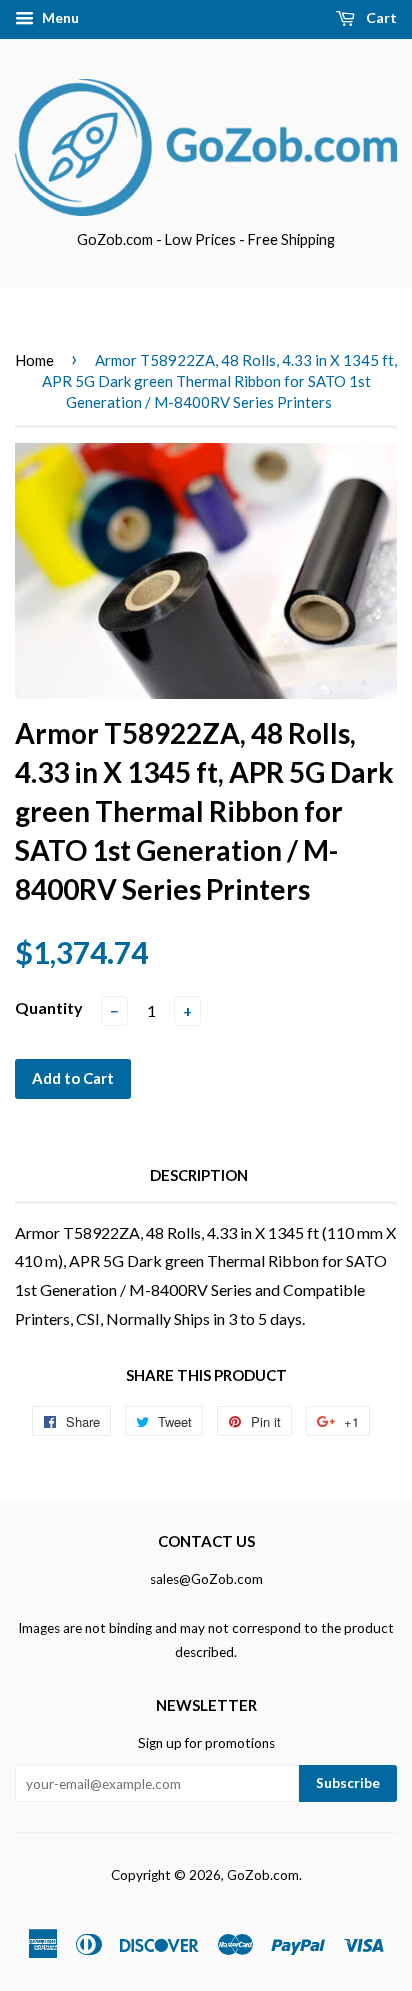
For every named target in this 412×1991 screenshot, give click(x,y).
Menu (59, 17)
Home (34, 360)
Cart (380, 17)
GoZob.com (263, 1875)
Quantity (49, 1007)
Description (199, 1175)
